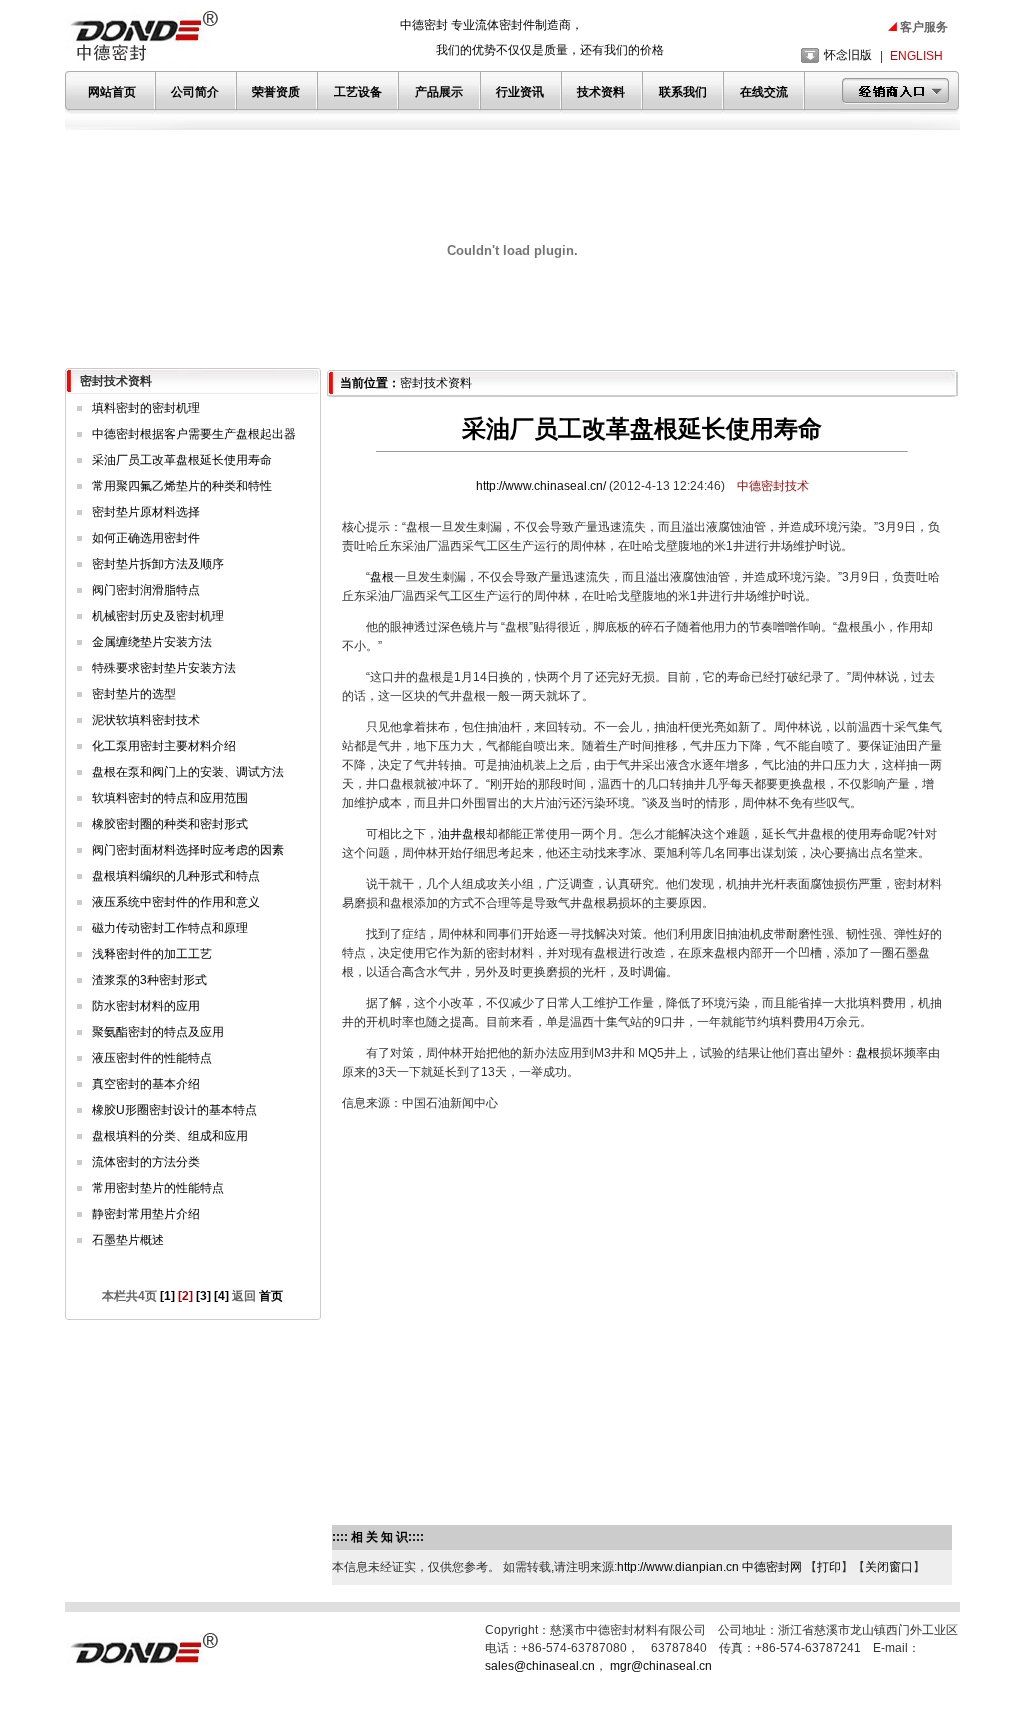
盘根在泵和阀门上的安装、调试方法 (188, 772)
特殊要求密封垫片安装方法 (164, 668)
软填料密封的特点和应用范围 (170, 798)
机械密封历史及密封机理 (158, 616)
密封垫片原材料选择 (146, 512)
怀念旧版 (848, 55)
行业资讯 (520, 92)
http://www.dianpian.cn (678, 1567)
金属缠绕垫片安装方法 (152, 642)
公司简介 (195, 92)
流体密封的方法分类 (146, 1162)
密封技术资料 (436, 383)
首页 (269, 1296)
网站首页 (112, 92)
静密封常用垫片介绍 (146, 1214)
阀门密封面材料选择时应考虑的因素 (188, 850)
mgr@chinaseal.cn (661, 1666)
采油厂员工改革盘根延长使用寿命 (182, 460)
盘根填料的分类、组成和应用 (170, 1136)
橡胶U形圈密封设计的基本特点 (174, 1110)
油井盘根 (462, 834)
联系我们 (683, 92)
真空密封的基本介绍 (146, 1084)
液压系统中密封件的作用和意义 (176, 902)
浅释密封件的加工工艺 (152, 954)
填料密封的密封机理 (146, 408)
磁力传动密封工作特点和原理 (170, 928)
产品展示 (439, 92)
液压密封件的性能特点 (152, 1058)
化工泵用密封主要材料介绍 (164, 746)
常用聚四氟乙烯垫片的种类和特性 (182, 486)
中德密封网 (772, 1567)
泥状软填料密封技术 (146, 720)
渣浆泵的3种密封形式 (149, 980)
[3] (203, 1296)
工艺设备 (358, 92)
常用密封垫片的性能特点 (158, 1188)
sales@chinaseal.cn (540, 1666)
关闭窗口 (889, 1567)
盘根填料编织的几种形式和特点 (176, 876)
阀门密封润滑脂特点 (146, 590)
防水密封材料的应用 (146, 1006)
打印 (829, 1567)
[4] (221, 1296)
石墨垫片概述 (128, 1240)
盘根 (382, 577)
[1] (167, 1296)
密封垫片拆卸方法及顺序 (158, 564)
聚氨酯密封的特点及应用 (158, 1032)
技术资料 (601, 92)
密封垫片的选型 (134, 694)
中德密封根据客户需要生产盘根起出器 (194, 434)
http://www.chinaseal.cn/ (542, 486)
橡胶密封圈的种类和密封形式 (170, 824)
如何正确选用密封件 (146, 538)
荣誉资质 (276, 92)
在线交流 (764, 92)
